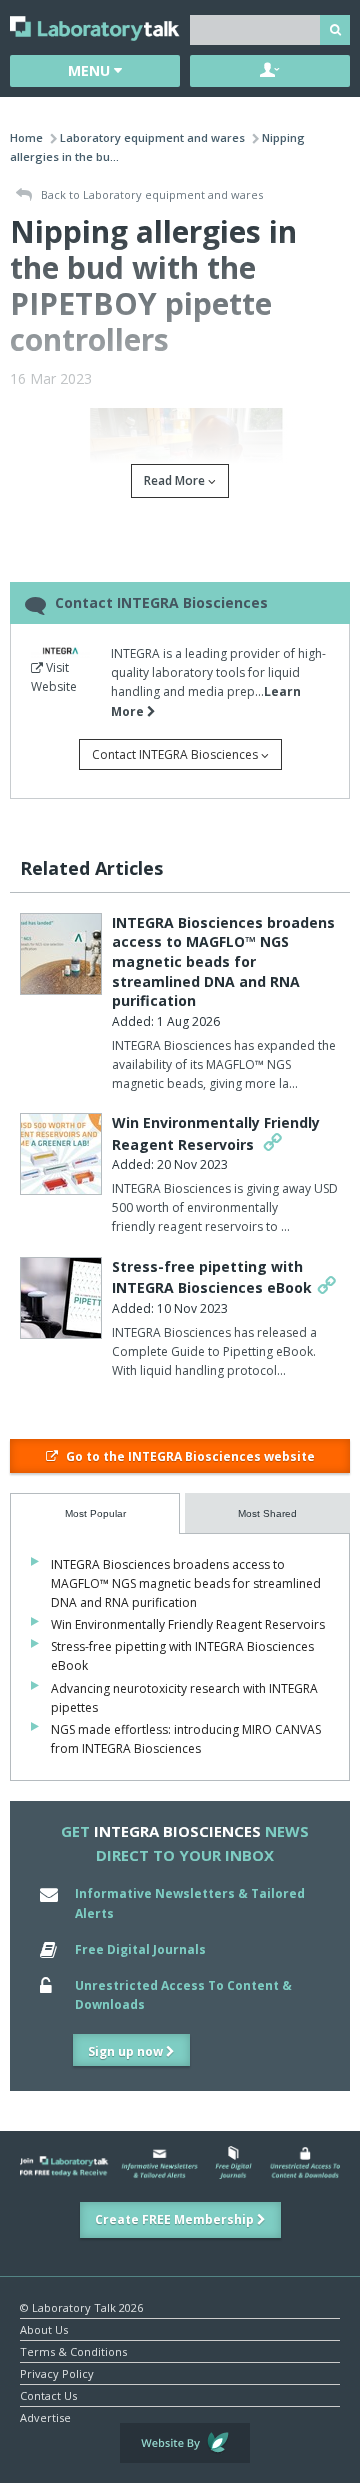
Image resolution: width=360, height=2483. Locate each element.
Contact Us (48, 2394)
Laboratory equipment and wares (152, 137)
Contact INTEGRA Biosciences (176, 754)
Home (26, 137)
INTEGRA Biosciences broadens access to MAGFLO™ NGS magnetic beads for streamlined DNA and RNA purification (223, 961)
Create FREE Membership (176, 2219)
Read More (176, 480)
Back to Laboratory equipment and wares (150, 194)
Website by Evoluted (185, 2443)
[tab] (95, 1513)
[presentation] (95, 1513)
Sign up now (127, 2051)
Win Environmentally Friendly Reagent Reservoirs (188, 1624)
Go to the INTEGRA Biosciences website (189, 1456)
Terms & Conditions (73, 2350)
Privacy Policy (57, 2372)
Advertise (45, 2416)
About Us (44, 2328)
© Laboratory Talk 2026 (81, 2306)
